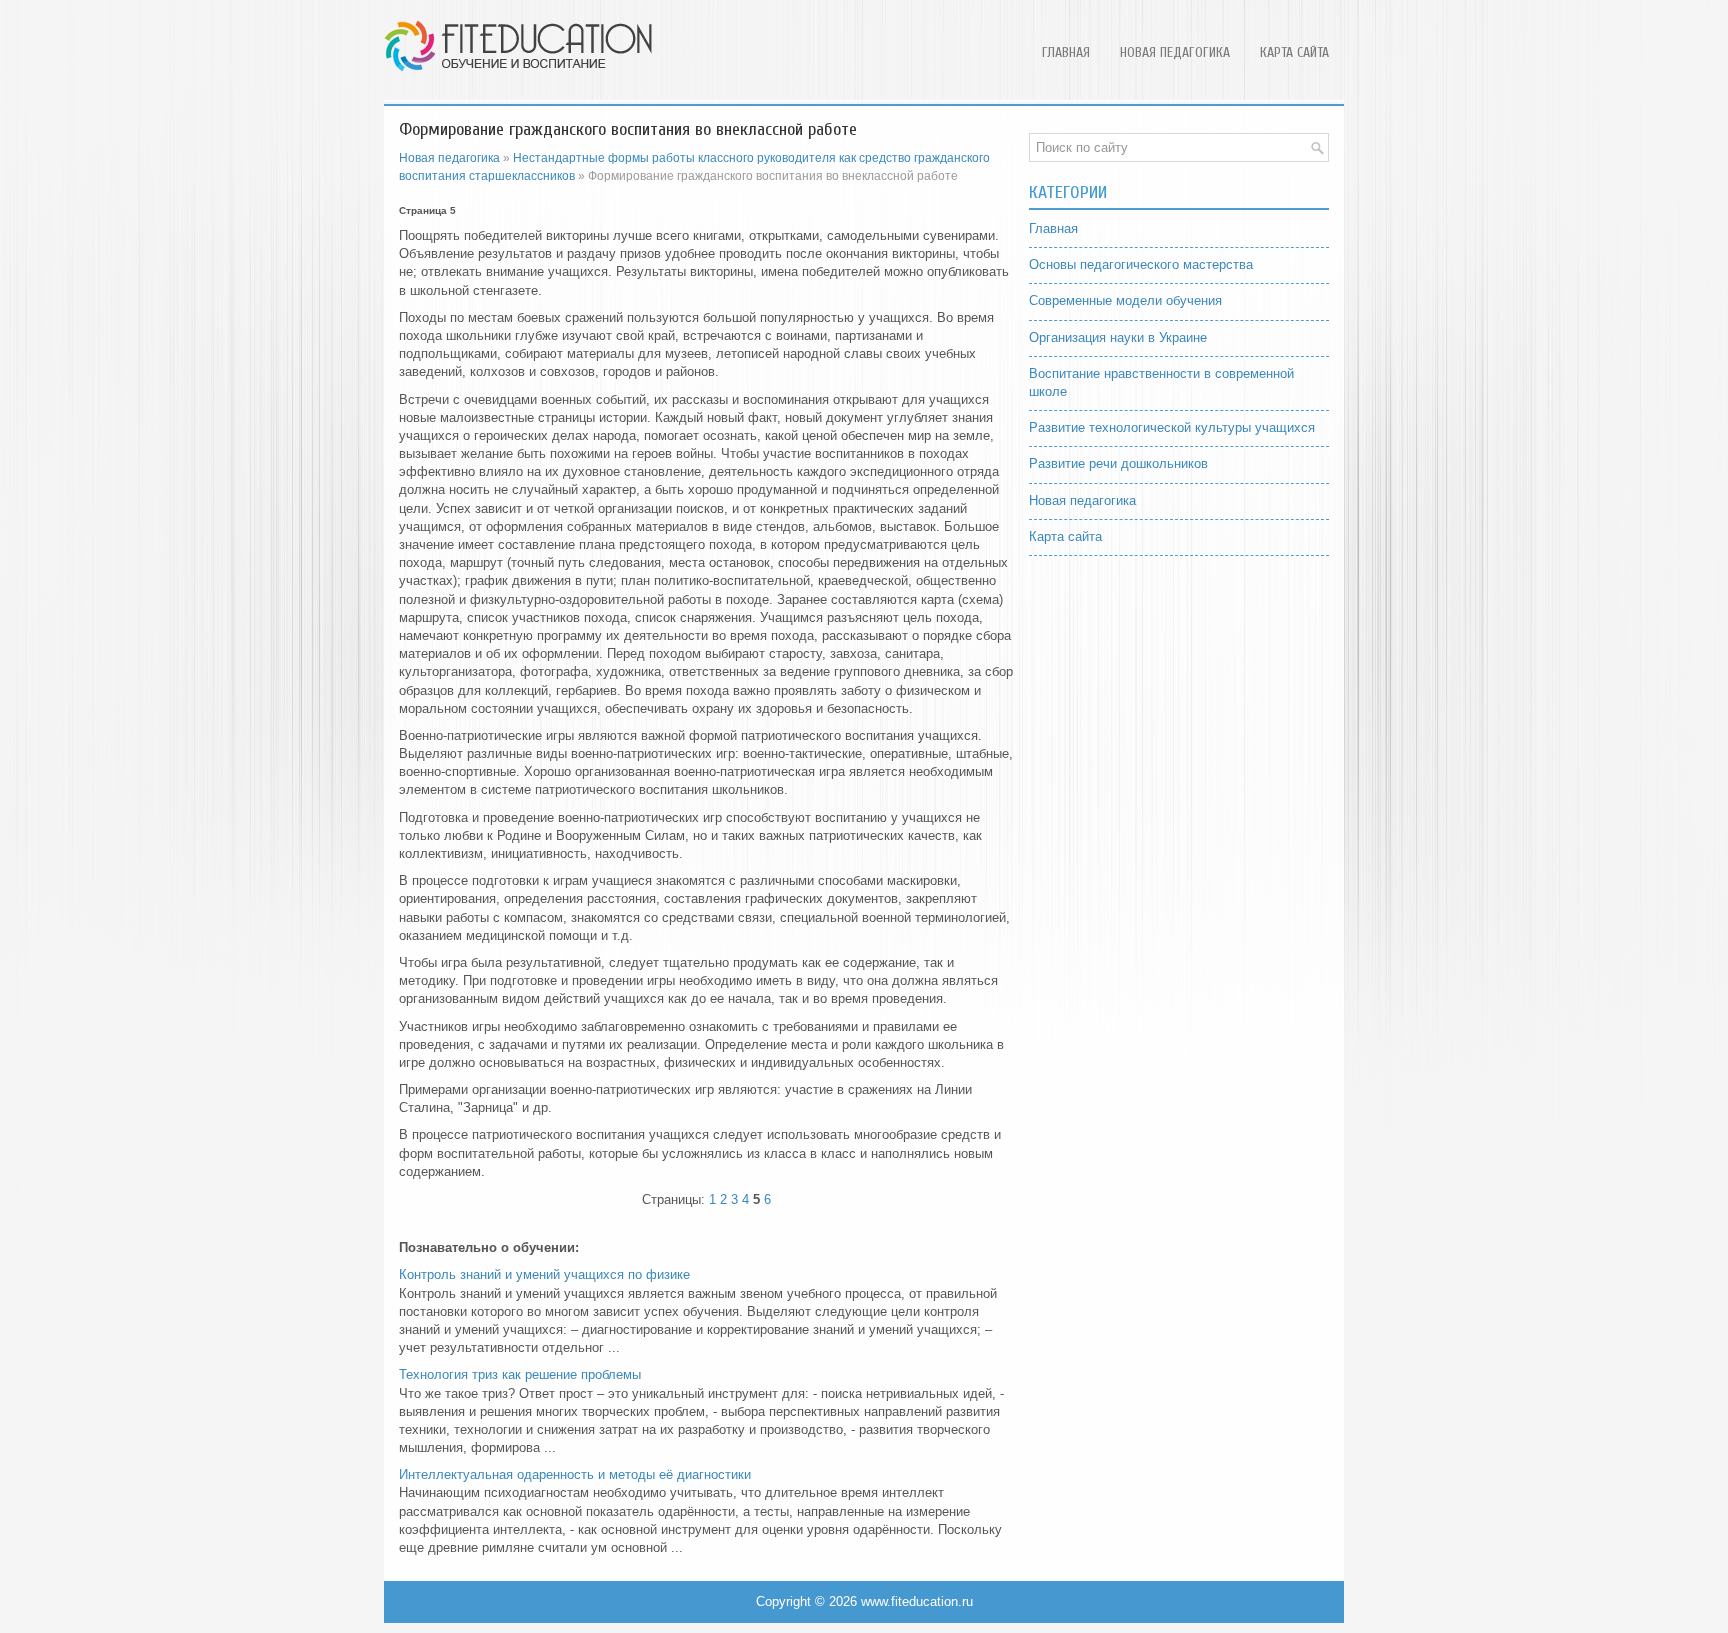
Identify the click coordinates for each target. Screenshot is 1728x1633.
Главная (1066, 52)
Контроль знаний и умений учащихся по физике (544, 1274)
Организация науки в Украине (1118, 337)
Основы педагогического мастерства (1141, 264)
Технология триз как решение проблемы (520, 1374)
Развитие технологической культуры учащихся (1172, 427)
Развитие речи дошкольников (1118, 463)
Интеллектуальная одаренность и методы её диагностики (575, 1474)
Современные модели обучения (1125, 300)
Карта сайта (1294, 52)
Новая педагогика (1175, 52)
